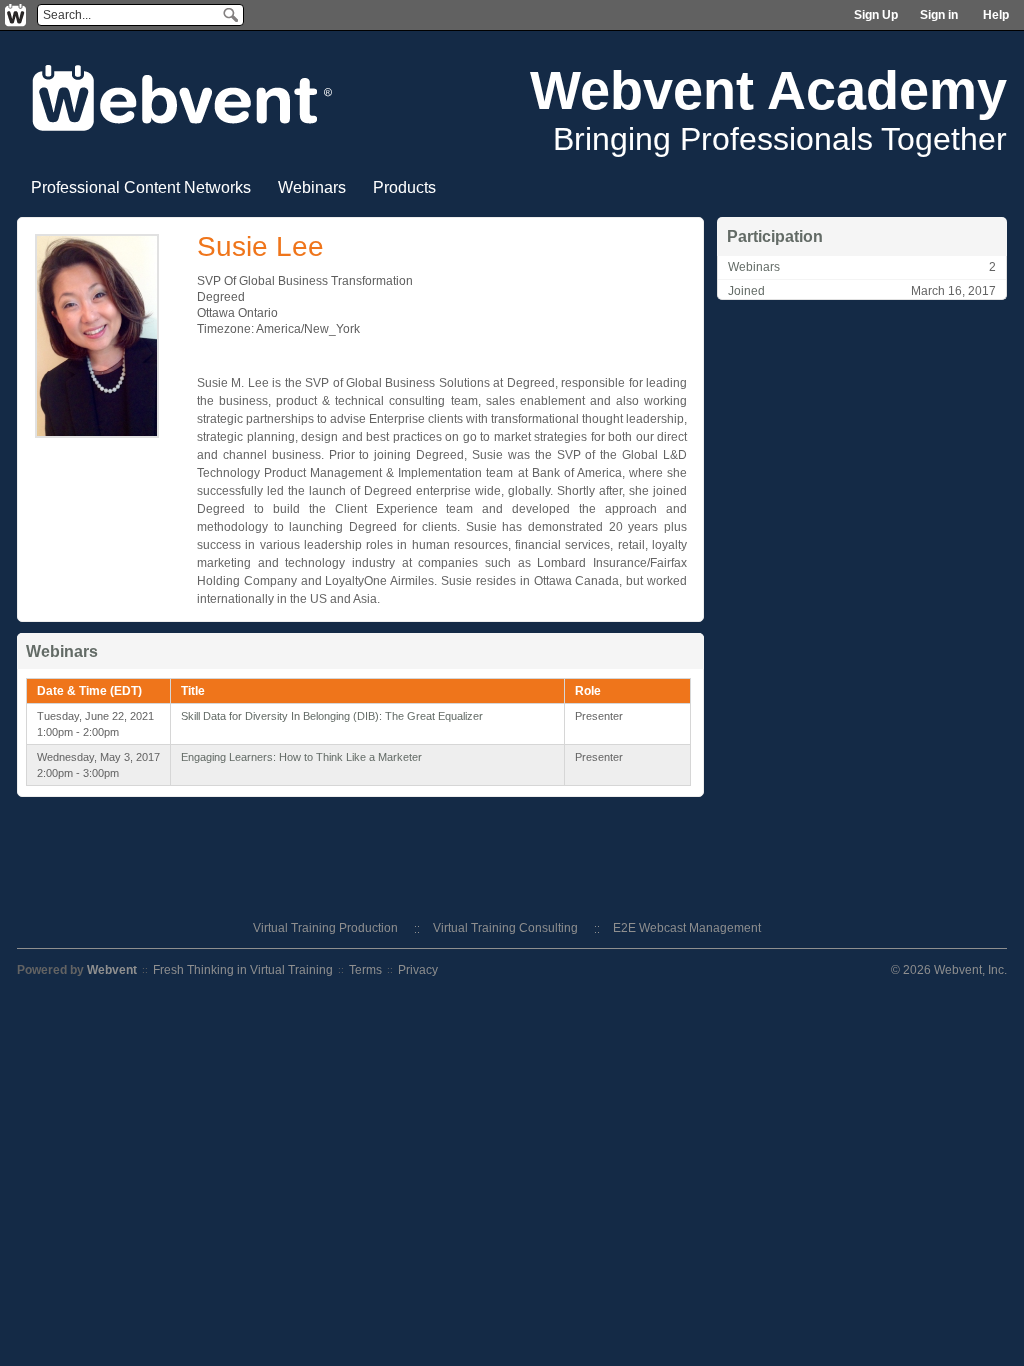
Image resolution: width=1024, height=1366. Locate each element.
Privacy (418, 970)
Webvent (112, 970)
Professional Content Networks (141, 187)
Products (404, 187)
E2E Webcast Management (687, 928)
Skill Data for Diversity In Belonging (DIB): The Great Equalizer (332, 716)
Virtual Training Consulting (505, 928)
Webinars (312, 187)
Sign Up (876, 15)
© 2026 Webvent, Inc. (949, 970)
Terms (365, 970)
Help (996, 15)
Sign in (939, 15)
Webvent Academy (768, 90)
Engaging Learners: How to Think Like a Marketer (301, 757)
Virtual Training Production (325, 928)
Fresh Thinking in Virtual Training (243, 970)
